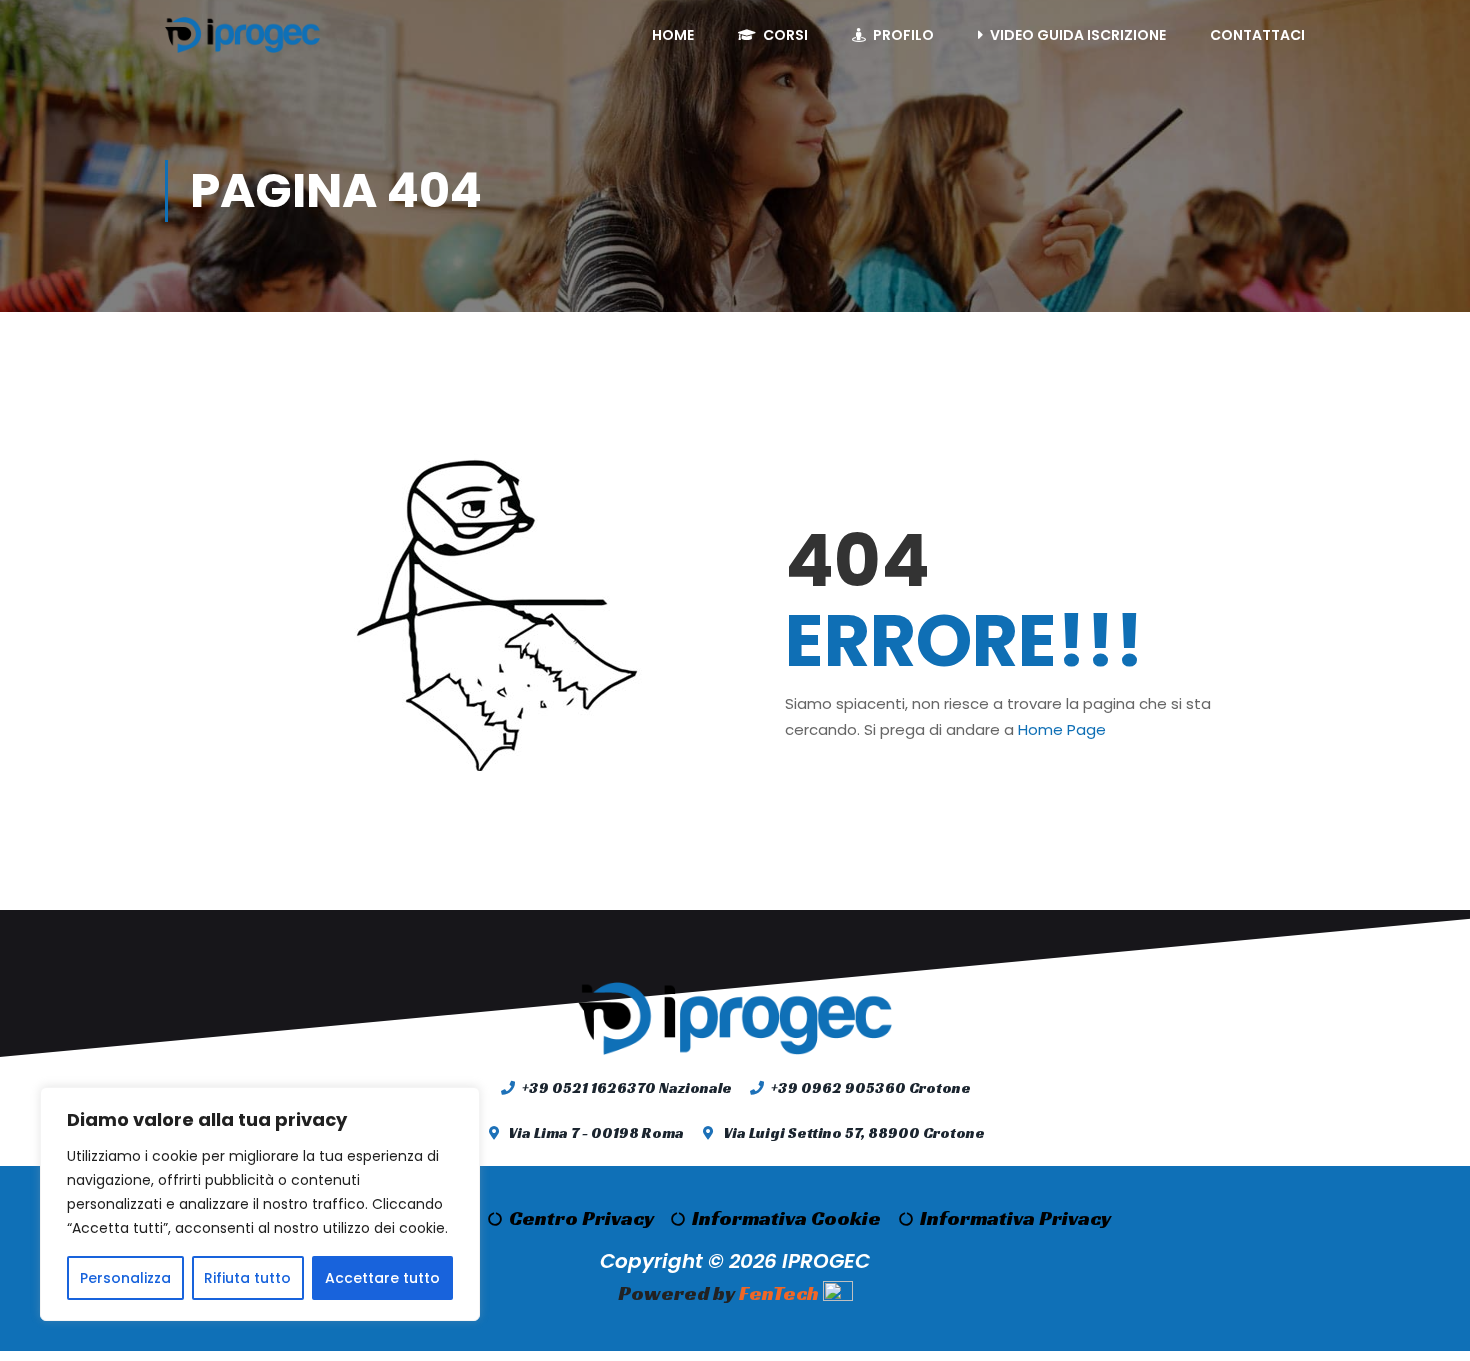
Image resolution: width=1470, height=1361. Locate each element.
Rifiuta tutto (247, 1278)
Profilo (903, 35)
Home (673, 35)
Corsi (785, 35)
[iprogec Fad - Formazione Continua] (242, 35)
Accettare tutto (382, 1278)
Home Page (1062, 729)
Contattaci (1257, 35)
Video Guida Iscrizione (1078, 35)
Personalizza (125, 1278)
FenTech (779, 1294)
